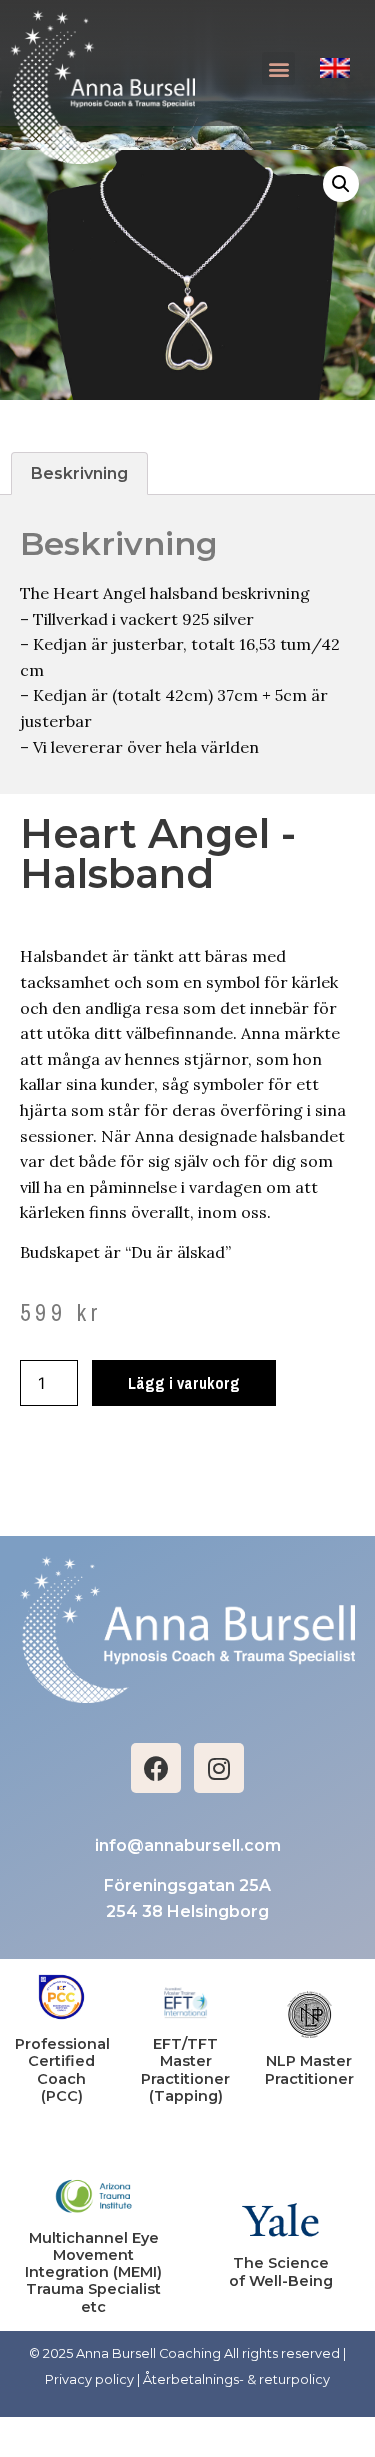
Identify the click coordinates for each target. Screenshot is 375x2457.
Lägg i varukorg (184, 1383)
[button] (278, 68)
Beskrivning (79, 473)
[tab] (79, 474)
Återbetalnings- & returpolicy (236, 2379)
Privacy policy (89, 2379)
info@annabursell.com (188, 1845)
